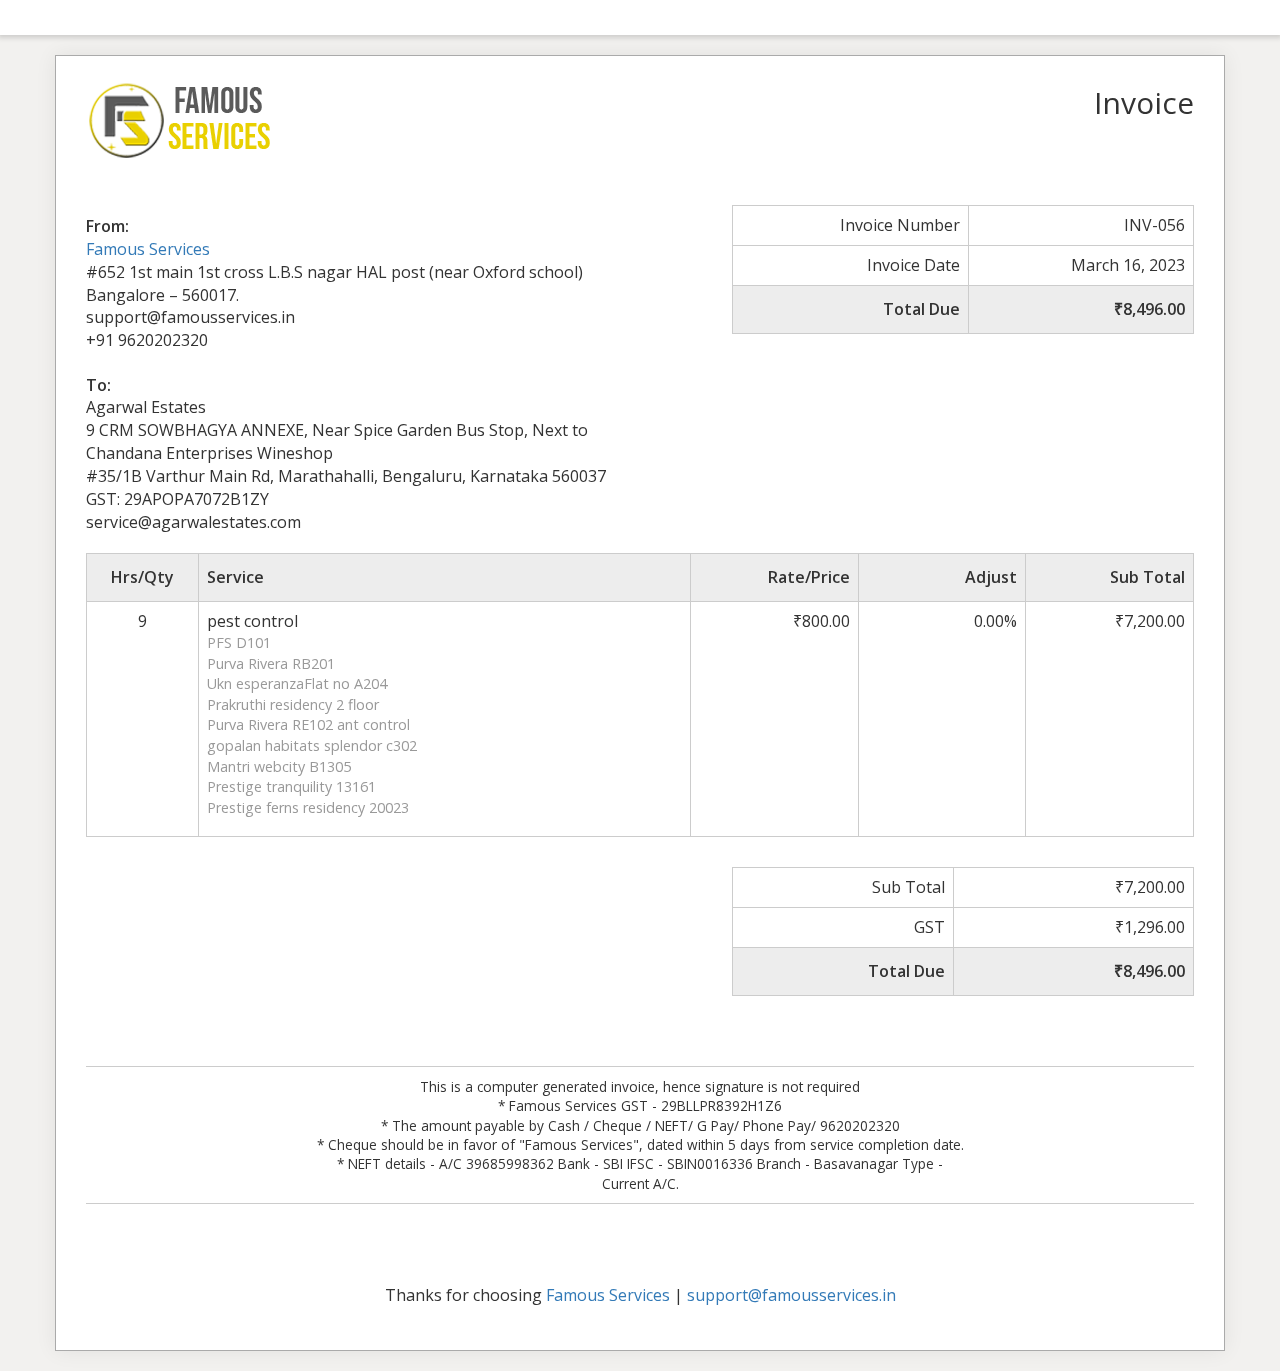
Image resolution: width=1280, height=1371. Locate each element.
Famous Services (148, 249)
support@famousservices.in (791, 1295)
